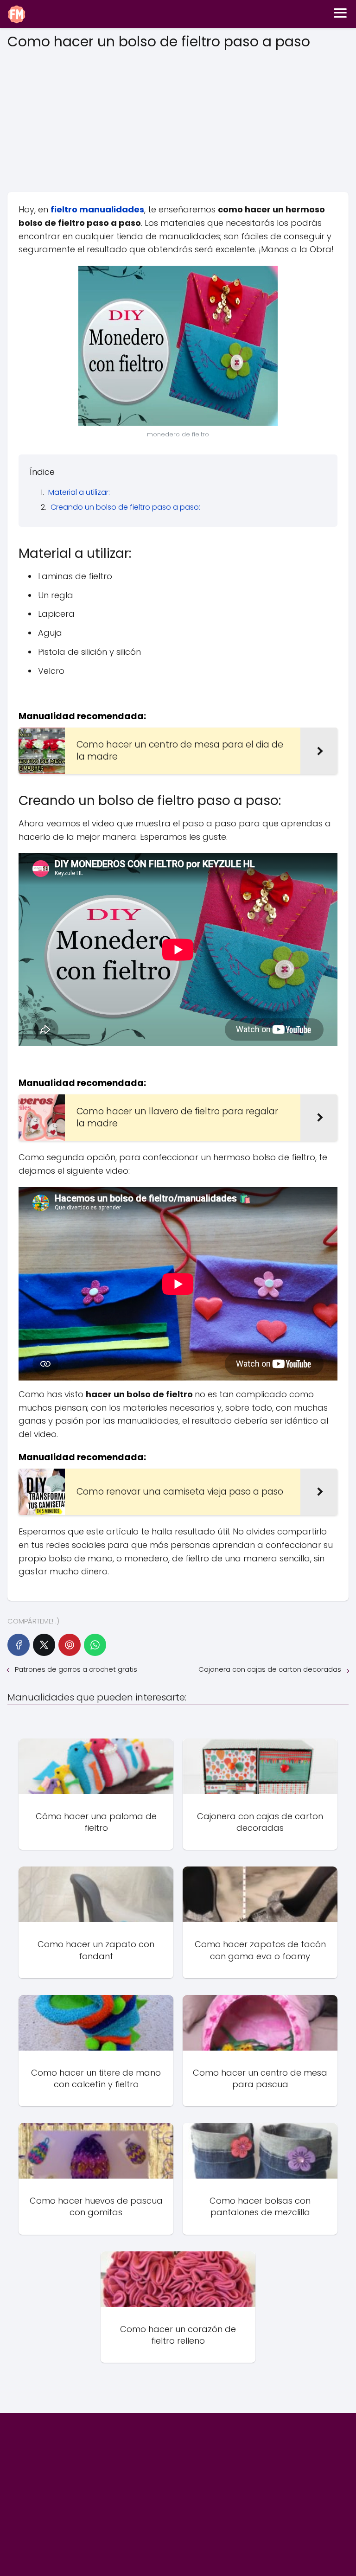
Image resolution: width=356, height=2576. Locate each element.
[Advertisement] (178, 118)
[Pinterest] (70, 1645)
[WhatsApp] (95, 1645)
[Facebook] (19, 1645)
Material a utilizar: (79, 492)
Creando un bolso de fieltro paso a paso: (125, 507)
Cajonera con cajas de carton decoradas (270, 1669)
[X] (44, 1645)
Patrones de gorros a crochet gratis (76, 1669)
